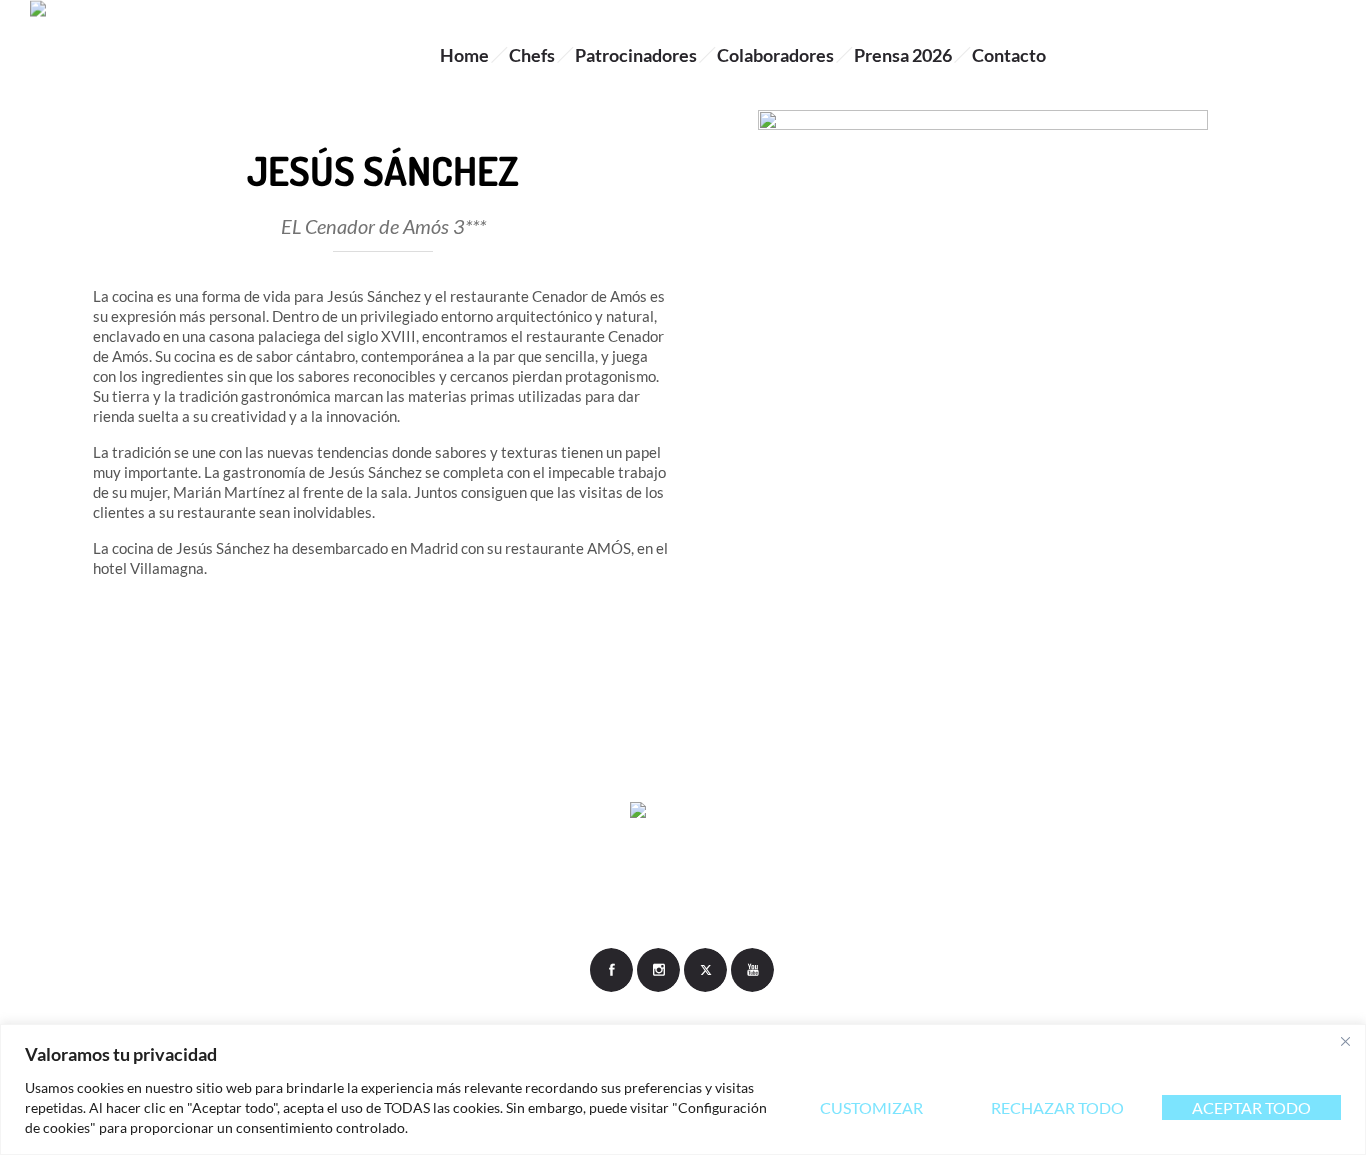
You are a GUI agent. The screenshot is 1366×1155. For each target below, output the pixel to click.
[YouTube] (752, 970)
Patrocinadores (636, 55)
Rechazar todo (1057, 1107)
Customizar (871, 1107)
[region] (683, 1089)
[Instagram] (658, 970)
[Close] (1345, 1041)
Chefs (532, 55)
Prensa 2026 (903, 55)
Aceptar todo (1251, 1107)
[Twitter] (705, 970)
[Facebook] (611, 970)
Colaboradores (775, 55)
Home (464, 55)
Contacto (1009, 55)
